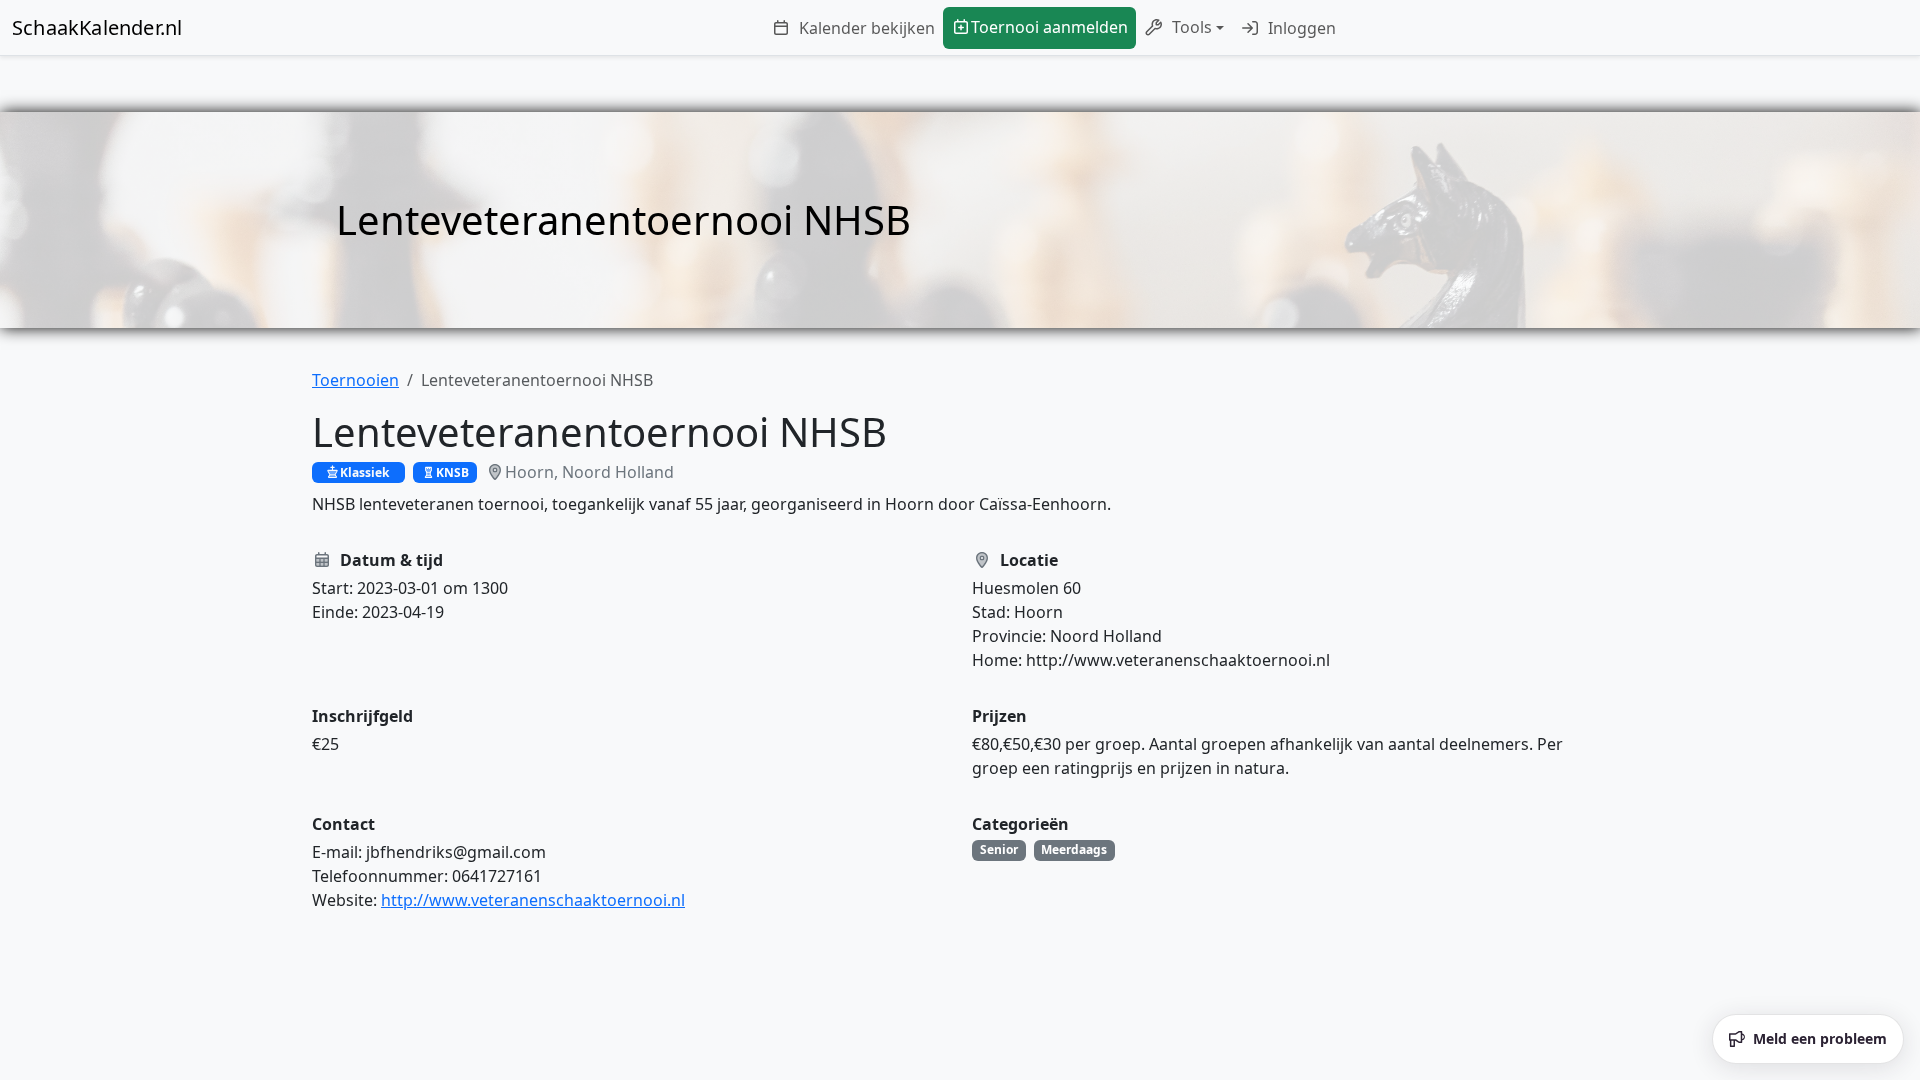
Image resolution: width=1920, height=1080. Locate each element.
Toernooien (355, 380)
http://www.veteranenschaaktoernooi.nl (533, 900)
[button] (1184, 28)
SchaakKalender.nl (97, 27)
